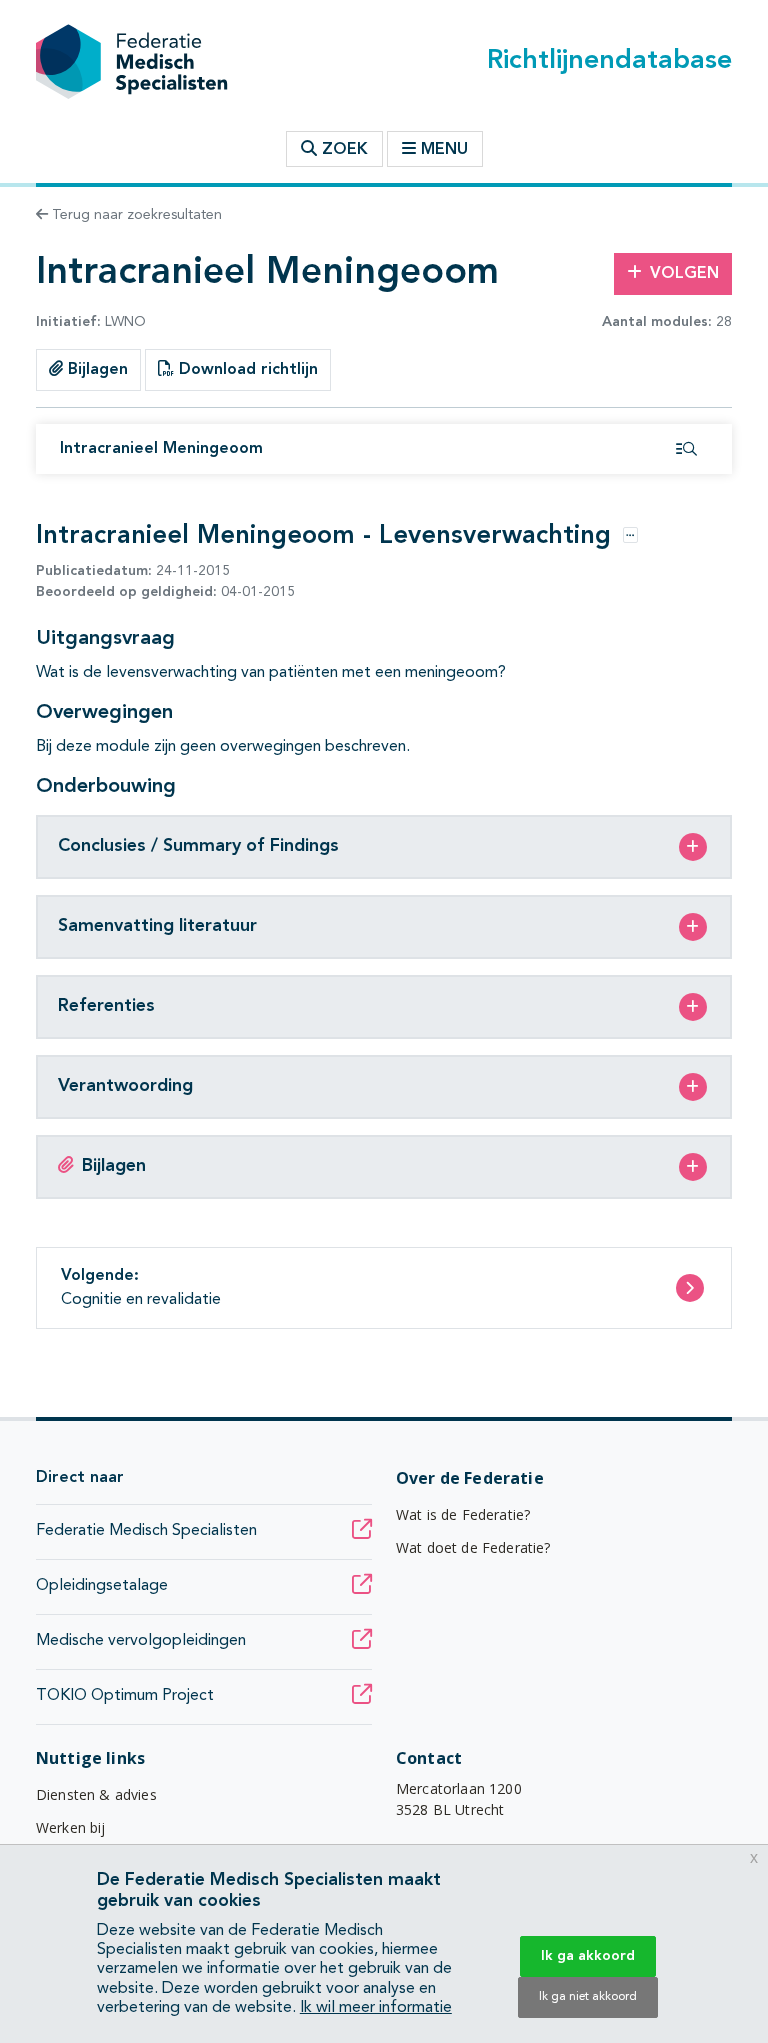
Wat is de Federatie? (463, 1514)
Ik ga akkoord (588, 1956)
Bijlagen (95, 370)
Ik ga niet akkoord (588, 1997)
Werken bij (71, 1827)
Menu (444, 150)
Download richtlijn (246, 370)
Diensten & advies (96, 1794)
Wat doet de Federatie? (473, 1547)
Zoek (342, 150)
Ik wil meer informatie (376, 2008)
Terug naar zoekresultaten (135, 215)
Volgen (684, 274)
